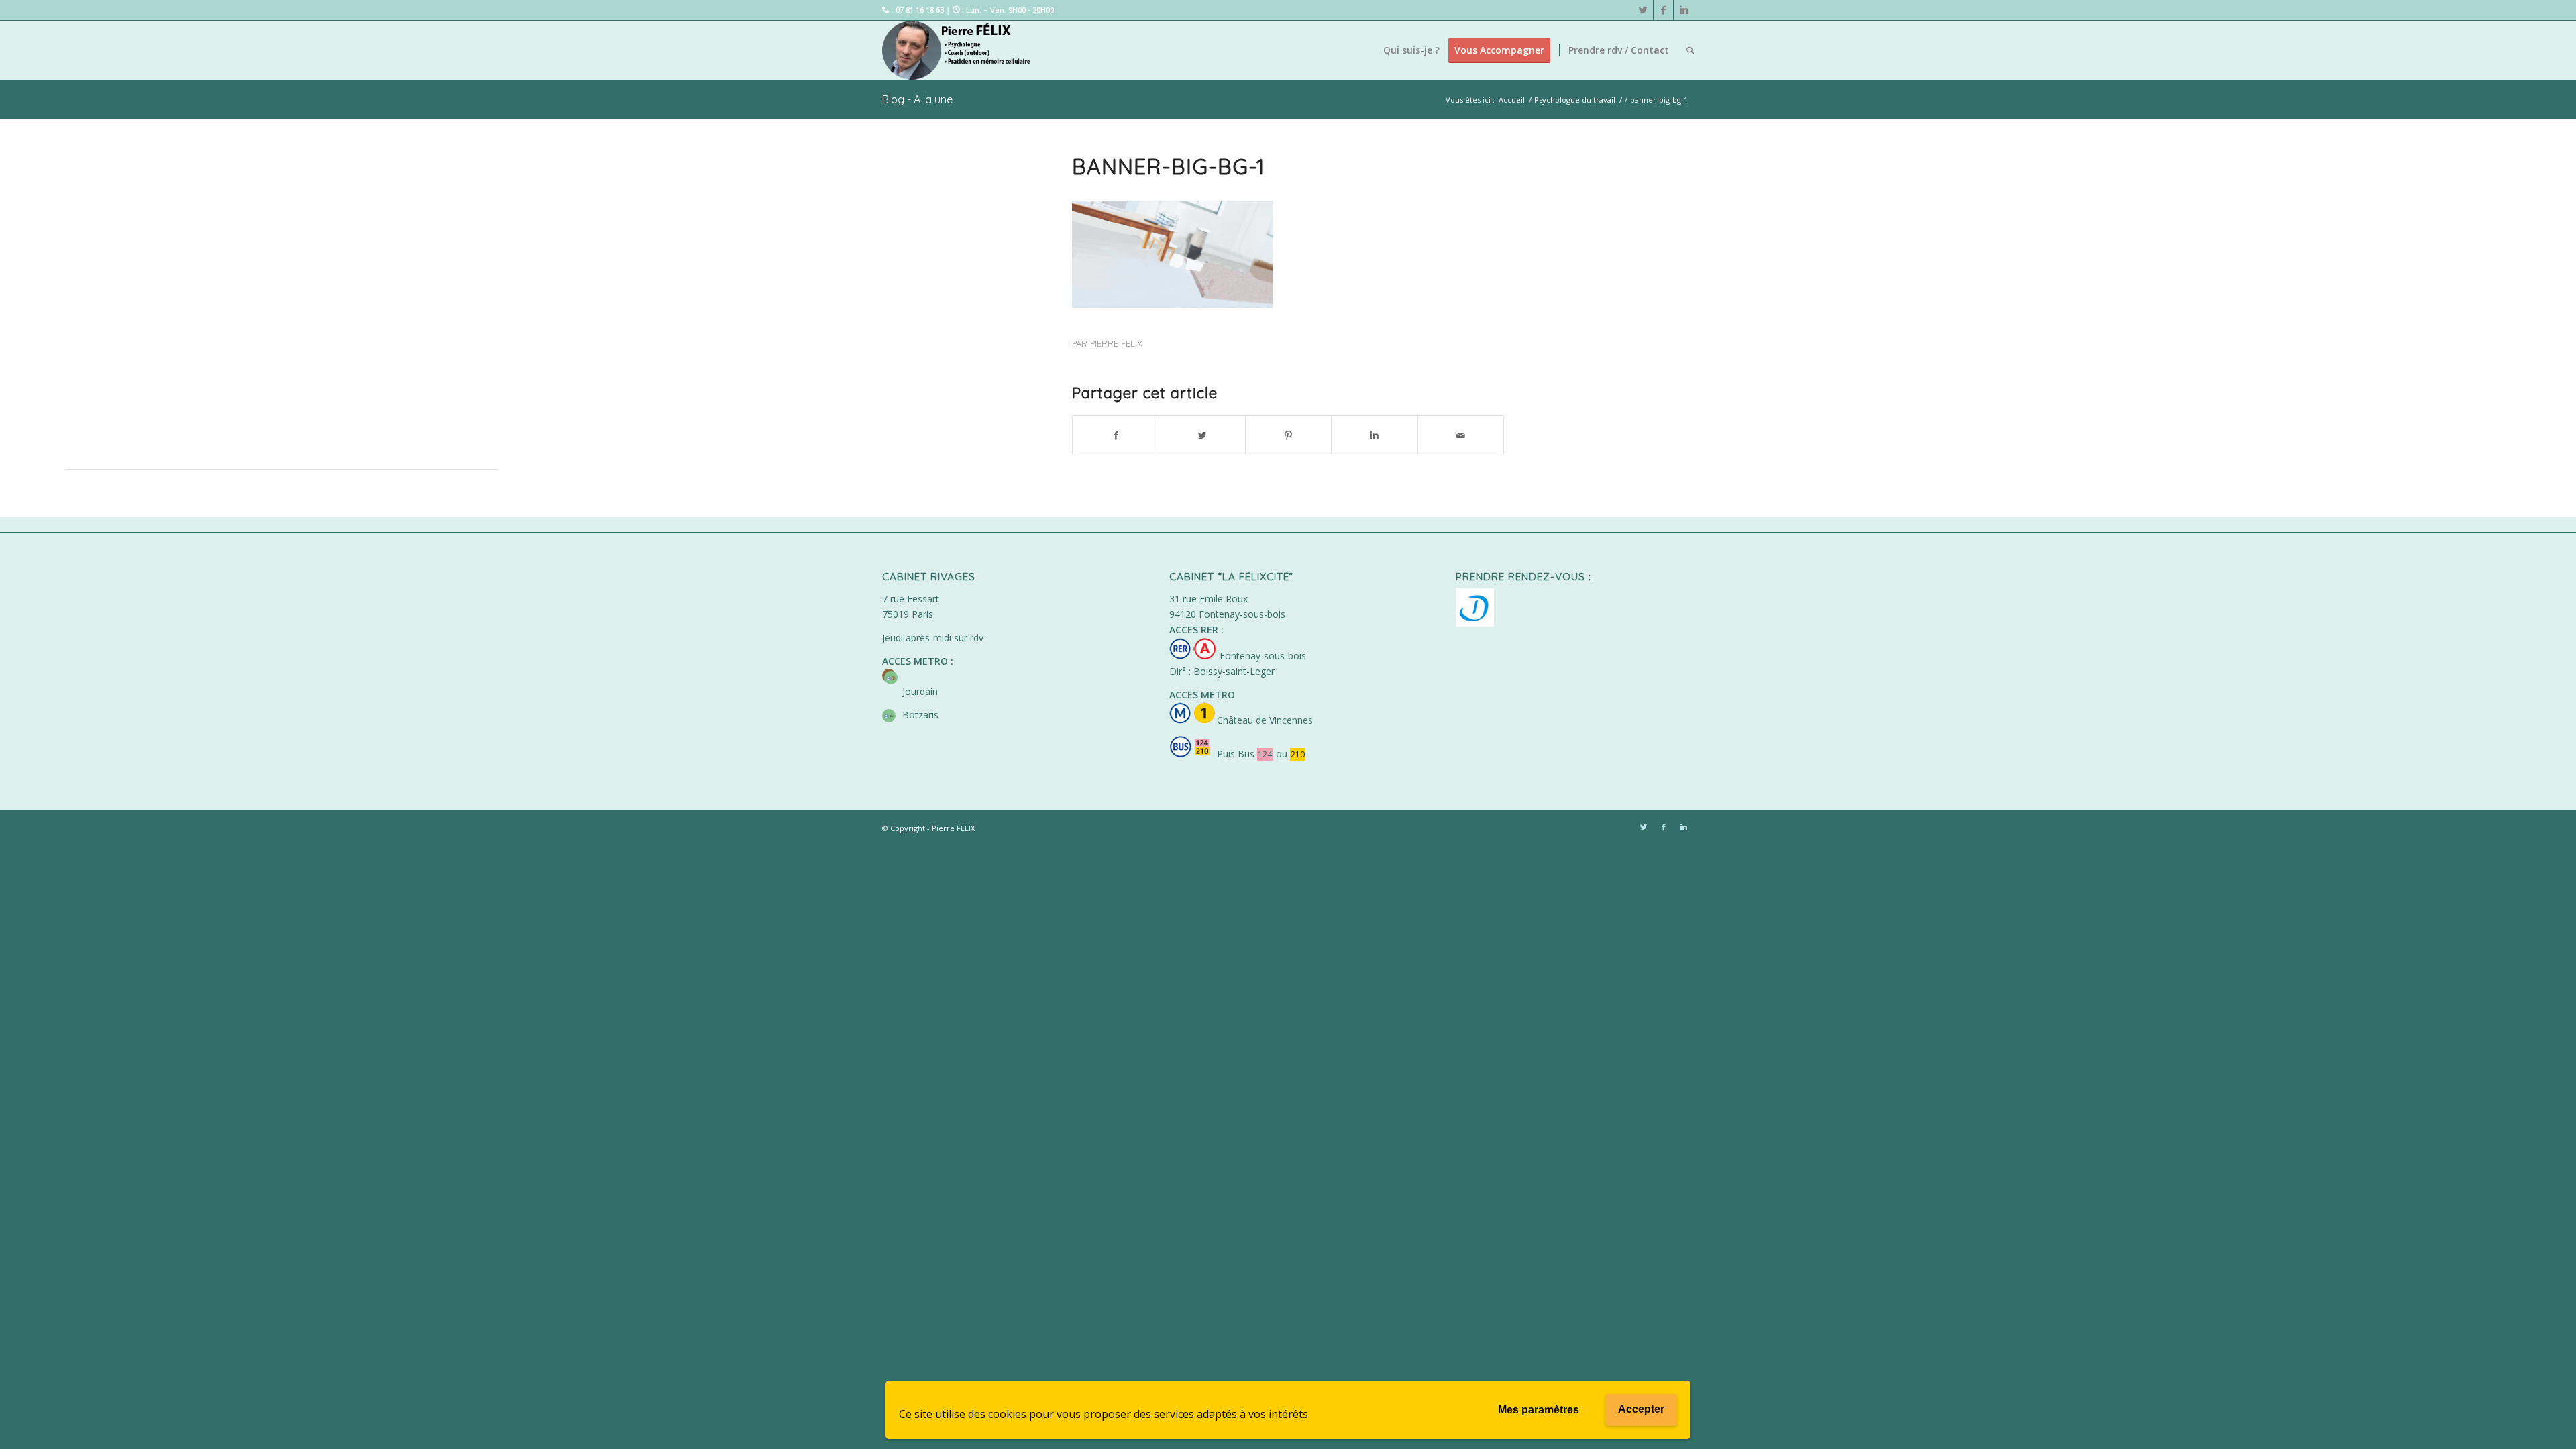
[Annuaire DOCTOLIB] (1475, 623)
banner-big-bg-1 (1169, 166)
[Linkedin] (1684, 10)
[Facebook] (1663, 10)
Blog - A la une (917, 99)
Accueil (1512, 100)
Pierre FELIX (953, 828)
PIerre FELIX (1116, 343)
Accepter (1641, 1409)
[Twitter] (1643, 10)
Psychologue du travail (1575, 100)
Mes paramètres (1539, 1410)
